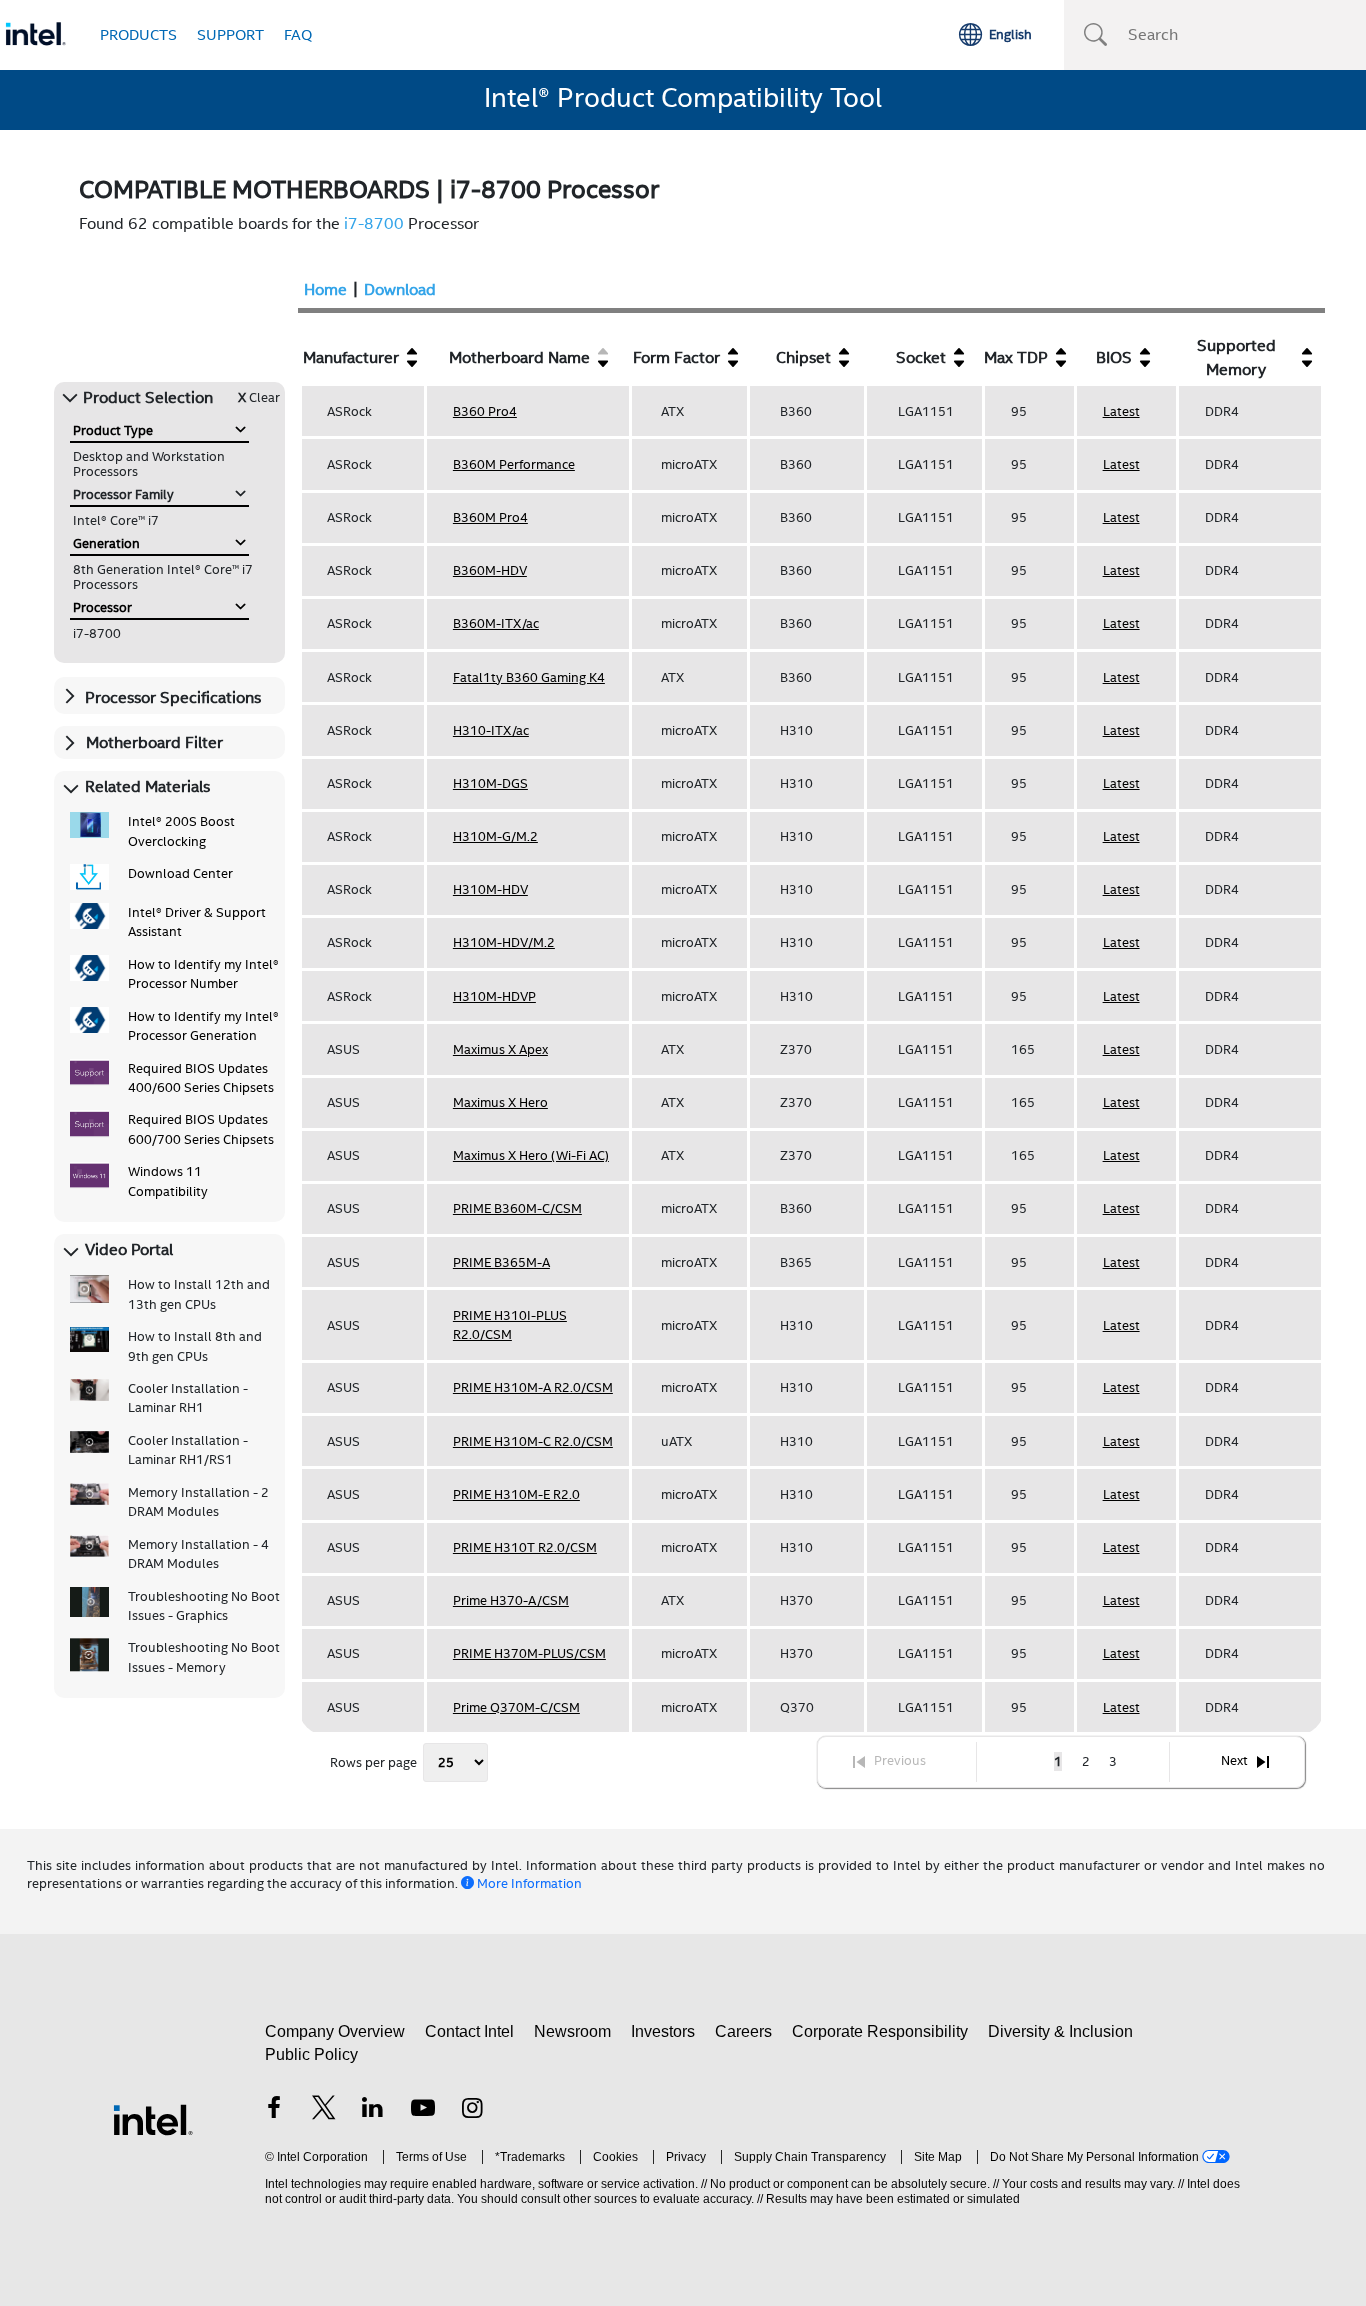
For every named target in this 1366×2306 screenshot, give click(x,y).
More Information (529, 1883)
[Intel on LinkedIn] (373, 2110)
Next (1234, 1761)
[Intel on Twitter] (324, 2110)
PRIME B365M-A (501, 1262)
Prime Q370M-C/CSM (516, 1707)
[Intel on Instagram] (472, 2110)
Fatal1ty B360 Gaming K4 (529, 677)
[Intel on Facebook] (274, 2110)
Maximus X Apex (500, 1049)
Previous (900, 1761)
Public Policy (311, 2054)
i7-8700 (374, 224)
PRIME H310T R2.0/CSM (525, 1547)
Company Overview (335, 2031)
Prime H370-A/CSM (511, 1600)
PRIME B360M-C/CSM (517, 1208)
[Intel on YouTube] (423, 2110)
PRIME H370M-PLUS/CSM (529, 1653)
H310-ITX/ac (491, 730)
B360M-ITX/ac (496, 623)
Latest (1121, 411)
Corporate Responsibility (880, 2031)
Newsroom (572, 2031)
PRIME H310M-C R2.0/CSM (533, 1441)
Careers (743, 2031)
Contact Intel (469, 2031)
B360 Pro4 (485, 411)
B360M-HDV (490, 570)
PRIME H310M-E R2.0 (516, 1494)
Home (325, 290)
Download (400, 290)
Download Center (180, 873)
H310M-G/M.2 (495, 836)
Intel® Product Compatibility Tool (683, 98)
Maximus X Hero (500, 1102)
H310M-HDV (490, 889)
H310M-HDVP (494, 996)
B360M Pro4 (490, 517)
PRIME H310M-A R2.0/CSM (533, 1387)
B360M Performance (514, 464)
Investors (663, 2031)
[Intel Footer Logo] (153, 2118)
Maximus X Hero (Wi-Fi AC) (531, 1155)
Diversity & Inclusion (1060, 2031)
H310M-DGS (490, 783)
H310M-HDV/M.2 (504, 942)
